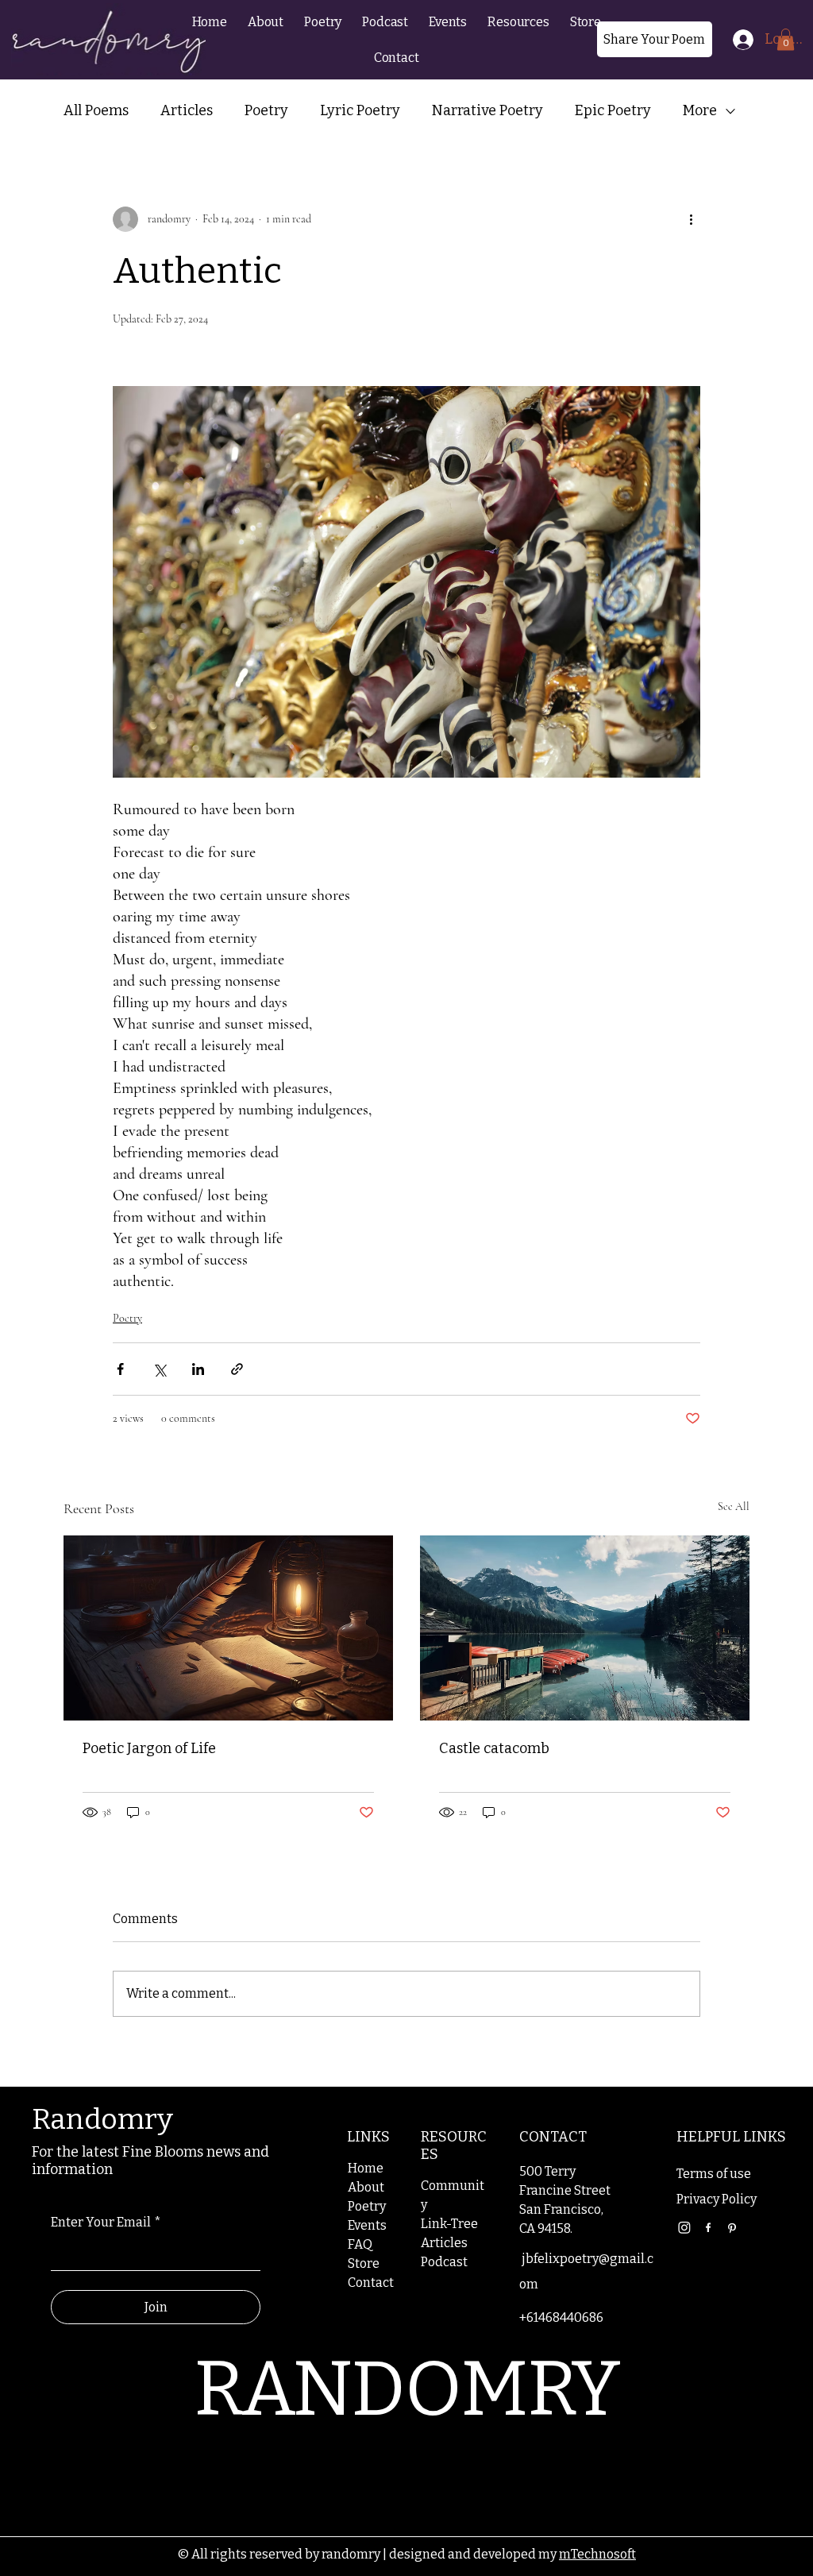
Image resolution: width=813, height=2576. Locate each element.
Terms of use (714, 2174)
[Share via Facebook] (120, 1369)
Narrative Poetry (487, 110)
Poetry (266, 110)
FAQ (360, 2244)
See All (734, 1506)
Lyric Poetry (360, 110)
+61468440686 (561, 2317)
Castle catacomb (494, 1748)
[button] (518, 22)
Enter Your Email (106, 2222)
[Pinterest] (732, 2227)
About (366, 2187)
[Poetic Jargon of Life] (228, 1628)
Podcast (444, 2262)
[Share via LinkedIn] (198, 1369)
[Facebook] (708, 2227)
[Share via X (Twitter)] (159, 1369)
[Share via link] (237, 1369)
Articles (187, 110)
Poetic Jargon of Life (149, 1748)
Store (364, 2263)
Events (367, 2225)
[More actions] (691, 219)
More (700, 110)
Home (366, 2168)
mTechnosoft (597, 2554)
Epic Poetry (613, 110)
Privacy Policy (717, 2199)
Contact (371, 2282)
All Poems (96, 110)
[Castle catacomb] (585, 1628)
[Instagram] (684, 2227)
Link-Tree (449, 2224)
